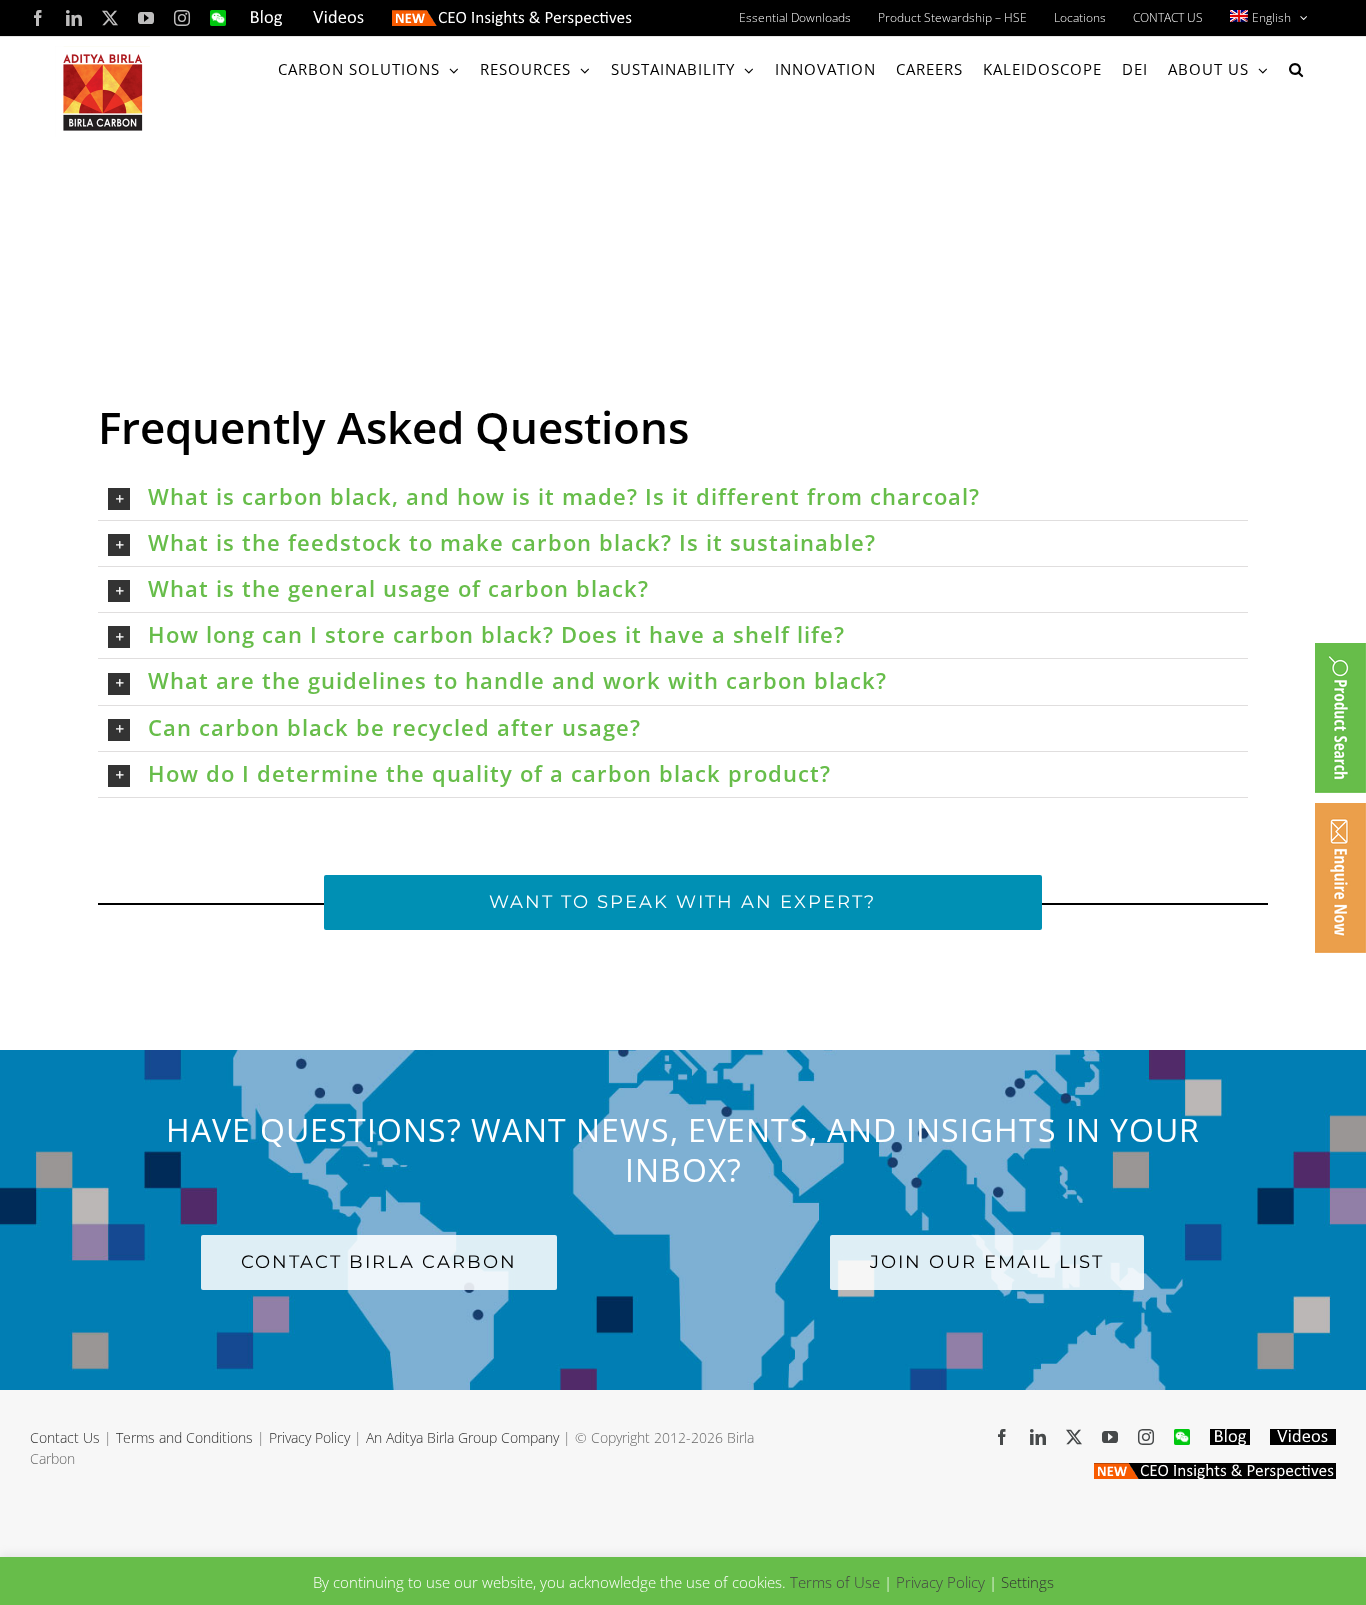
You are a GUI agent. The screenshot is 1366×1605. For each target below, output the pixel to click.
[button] (1296, 69)
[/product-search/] (1340, 718)
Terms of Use (835, 1582)
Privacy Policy (309, 1437)
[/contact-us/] (1340, 878)
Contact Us (65, 1437)
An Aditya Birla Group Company (462, 1437)
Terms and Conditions (184, 1437)
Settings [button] (1027, 1582)
